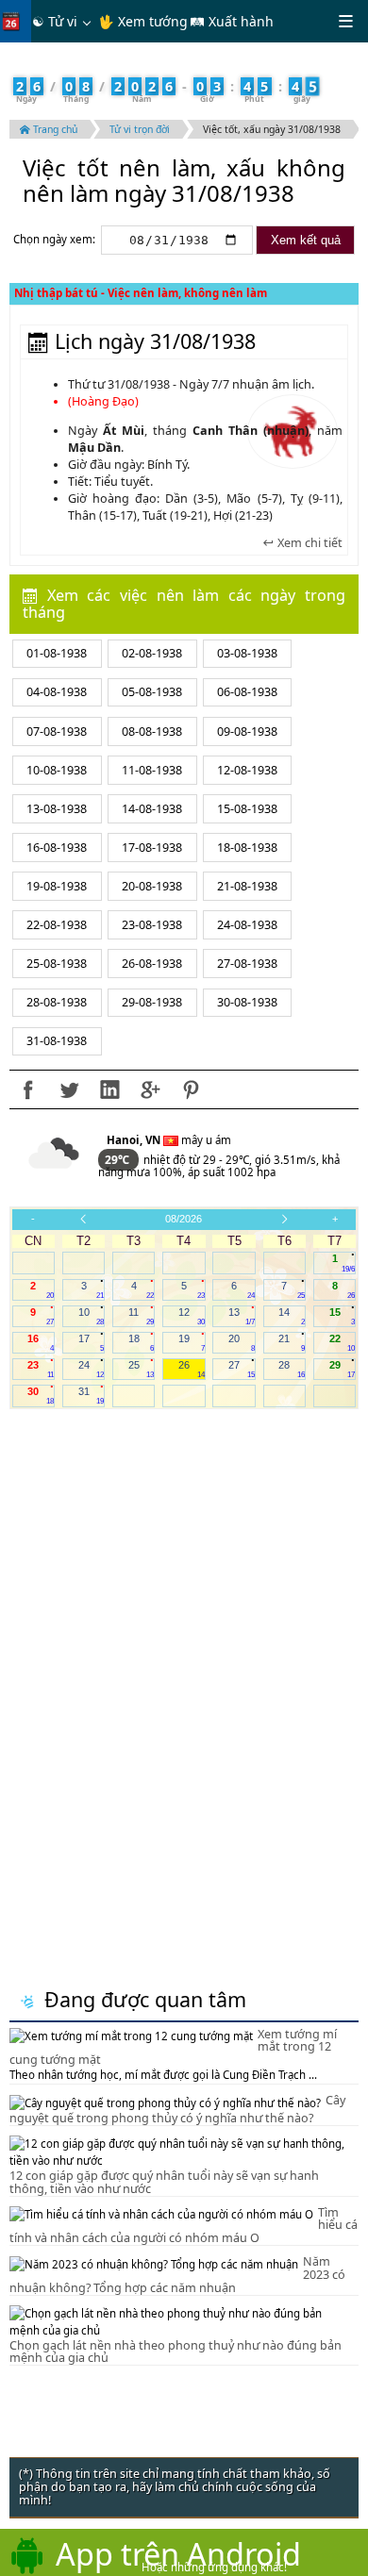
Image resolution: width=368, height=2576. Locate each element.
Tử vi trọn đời (140, 129)
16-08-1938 (57, 848)
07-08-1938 (57, 731)
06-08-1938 (247, 692)
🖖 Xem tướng (143, 21)
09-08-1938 (247, 731)
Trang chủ (54, 129)
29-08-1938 (152, 1002)
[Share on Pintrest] (191, 1089)
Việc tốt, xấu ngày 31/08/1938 (272, 129)
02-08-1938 (152, 653)
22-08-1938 (57, 925)
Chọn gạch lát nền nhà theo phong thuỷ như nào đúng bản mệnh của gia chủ (176, 2352)
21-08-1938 (247, 886)
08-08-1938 (152, 731)
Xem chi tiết (309, 543)
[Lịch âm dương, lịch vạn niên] (15, 21)
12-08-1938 (247, 770)
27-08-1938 (247, 964)
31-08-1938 (57, 1041)
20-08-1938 (152, 886)
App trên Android (178, 2553)
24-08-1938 (247, 925)
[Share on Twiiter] (69, 1089)
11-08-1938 (152, 770)
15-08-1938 (247, 809)
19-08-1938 (57, 886)
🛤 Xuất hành (232, 21)
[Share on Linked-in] (109, 1089)
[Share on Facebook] (28, 1089)
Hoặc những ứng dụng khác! (214, 2567)
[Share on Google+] (150, 1089)
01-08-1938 (57, 653)
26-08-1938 (152, 964)
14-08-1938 (152, 809)
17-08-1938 (152, 848)
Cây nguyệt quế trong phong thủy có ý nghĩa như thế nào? (177, 2109)
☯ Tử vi (55, 21)
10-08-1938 (57, 770)
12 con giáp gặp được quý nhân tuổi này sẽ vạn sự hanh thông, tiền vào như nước (164, 2182)
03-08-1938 (247, 653)
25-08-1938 (57, 964)
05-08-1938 (152, 692)
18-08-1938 (247, 848)
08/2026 (184, 1219)
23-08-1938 (152, 925)
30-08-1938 (247, 1002)
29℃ (118, 1160)
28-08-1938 (57, 1002)
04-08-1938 (57, 692)
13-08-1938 (57, 809)
